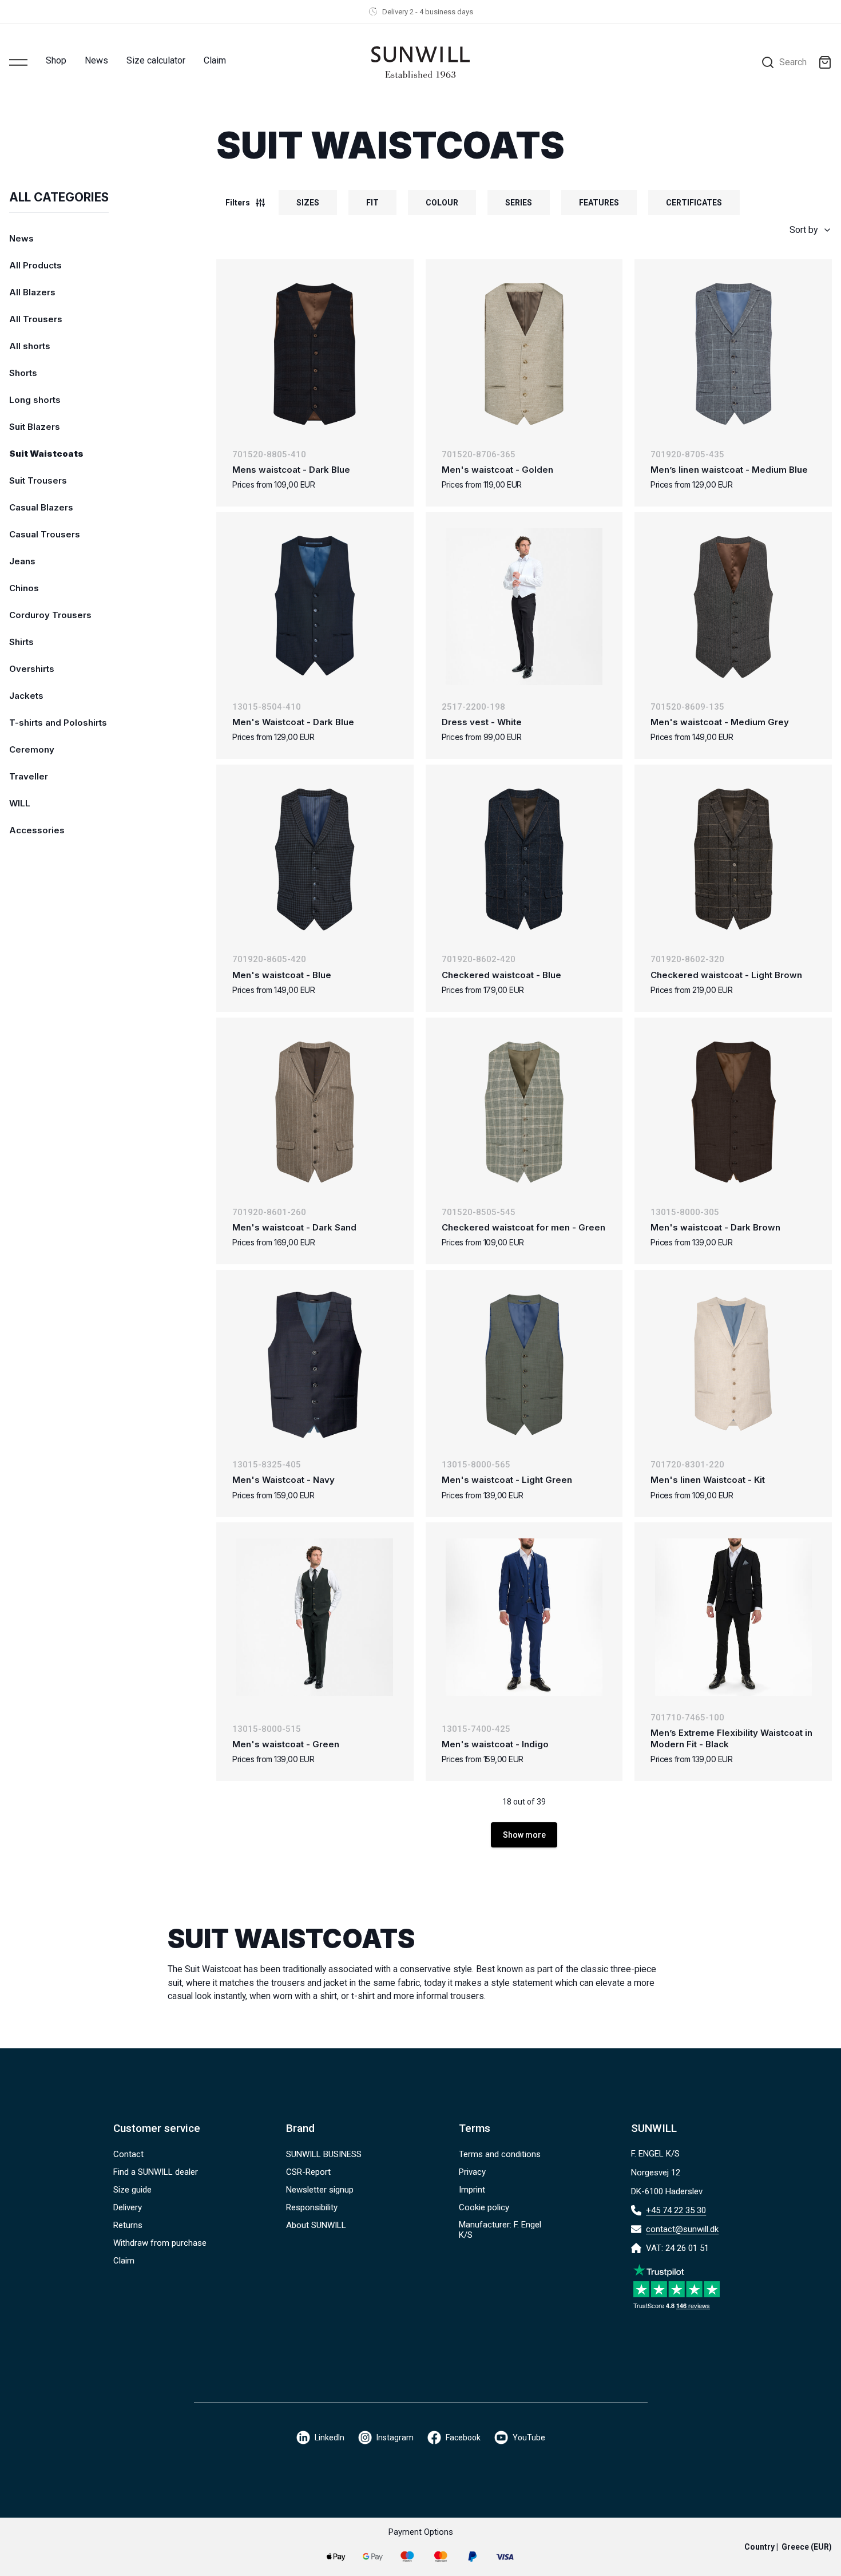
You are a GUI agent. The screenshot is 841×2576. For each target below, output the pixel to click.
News (96, 60)
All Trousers (36, 319)
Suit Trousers (38, 480)
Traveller (29, 776)
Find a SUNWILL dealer (156, 2172)
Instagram (395, 2437)
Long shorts (35, 400)
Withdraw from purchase (160, 2243)
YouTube (529, 2437)
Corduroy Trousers (50, 615)
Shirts (21, 642)
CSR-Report (308, 2172)
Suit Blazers (35, 427)
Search (793, 62)
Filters (238, 203)
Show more (524, 1835)
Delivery (128, 2207)
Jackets (26, 696)
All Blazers (32, 292)
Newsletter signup (320, 2190)
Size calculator (156, 60)
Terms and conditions (500, 2154)
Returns (128, 2225)
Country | (788, 2547)
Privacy (472, 2172)
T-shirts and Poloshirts (58, 723)
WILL (20, 803)
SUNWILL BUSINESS (324, 2154)
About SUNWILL (316, 2225)
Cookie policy (484, 2207)
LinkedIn (330, 2437)
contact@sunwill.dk (682, 2229)
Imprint (472, 2190)
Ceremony (32, 749)
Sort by (804, 230)
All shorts (30, 346)
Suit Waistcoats (46, 454)
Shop (56, 60)
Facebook (463, 2437)
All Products (35, 265)
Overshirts (32, 669)
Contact (128, 2154)
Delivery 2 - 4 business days (428, 12)
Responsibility (312, 2207)
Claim (215, 60)
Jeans (22, 561)
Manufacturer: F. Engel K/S (500, 2230)
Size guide (132, 2190)
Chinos (24, 588)
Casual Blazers (41, 507)
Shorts (23, 373)
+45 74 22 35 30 (676, 2210)
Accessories (37, 830)
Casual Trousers (45, 534)
